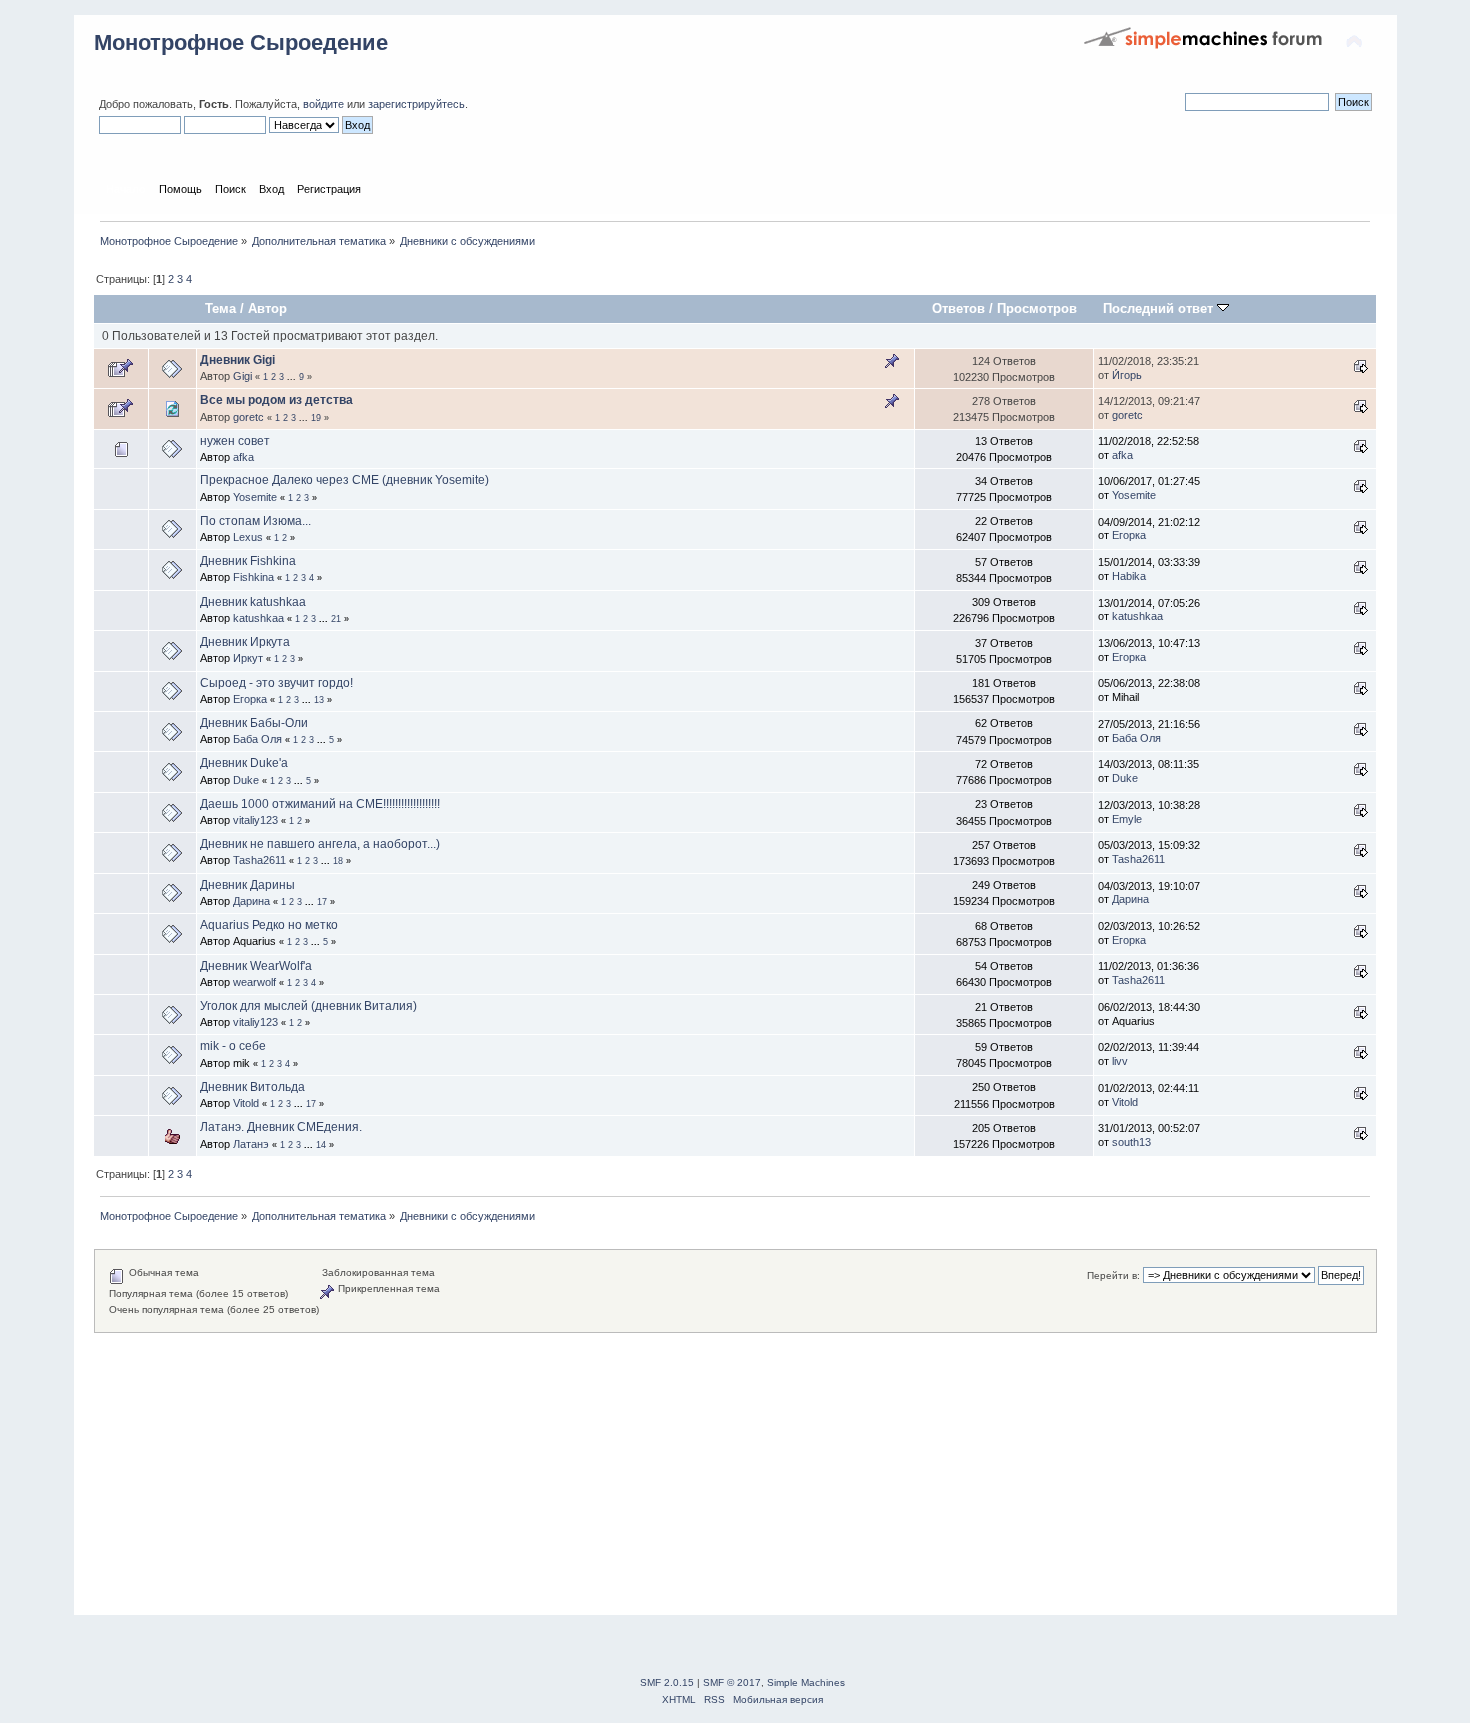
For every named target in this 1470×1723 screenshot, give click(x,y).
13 (319, 700)
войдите (323, 104)
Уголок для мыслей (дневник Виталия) (308, 1006)
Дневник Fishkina (248, 561)
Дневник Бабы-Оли (254, 723)
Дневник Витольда (252, 1087)
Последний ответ (1160, 308)
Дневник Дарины (247, 885)
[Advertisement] (694, 1473)
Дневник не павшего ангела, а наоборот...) (320, 844)
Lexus (248, 537)
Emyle (1127, 819)
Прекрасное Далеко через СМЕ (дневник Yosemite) (344, 480)
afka (243, 457)
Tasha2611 (259, 860)
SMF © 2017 (732, 1682)
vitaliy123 (255, 820)
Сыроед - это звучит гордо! (276, 683)
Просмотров (1037, 308)
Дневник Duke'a (244, 763)
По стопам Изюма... (255, 521)
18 (338, 861)
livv (1120, 1061)
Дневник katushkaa (253, 602)
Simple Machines (806, 1682)
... (293, 377)
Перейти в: (1113, 1275)
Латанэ (251, 1144)
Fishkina (253, 577)
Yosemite (255, 497)
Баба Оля (257, 739)
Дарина (251, 901)
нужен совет (235, 441)
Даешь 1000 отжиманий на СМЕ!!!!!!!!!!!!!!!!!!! (320, 804)
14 (321, 1145)
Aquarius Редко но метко (269, 925)
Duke (246, 780)
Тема (220, 308)
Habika (1129, 576)
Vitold (246, 1103)
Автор (267, 308)
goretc (248, 417)
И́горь (1127, 375)
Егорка (1129, 535)
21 (336, 619)
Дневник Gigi (237, 360)
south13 (1131, 1142)
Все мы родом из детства (276, 400)
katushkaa (258, 618)
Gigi (242, 376)
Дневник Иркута (245, 642)
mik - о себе (233, 1046)
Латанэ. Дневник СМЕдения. (281, 1127)
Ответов (958, 308)
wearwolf (254, 982)
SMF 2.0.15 (667, 1682)
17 (322, 902)
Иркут (248, 658)
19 (316, 418)
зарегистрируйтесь (416, 104)
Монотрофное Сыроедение (241, 42)
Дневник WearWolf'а (256, 966)
